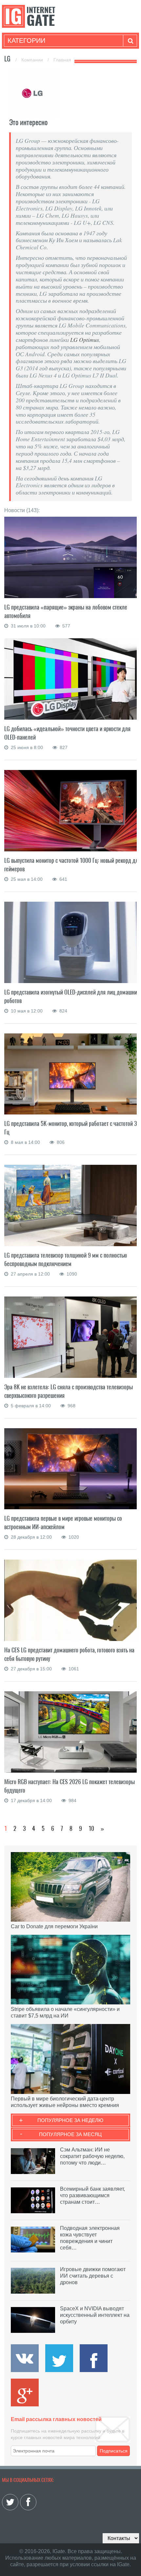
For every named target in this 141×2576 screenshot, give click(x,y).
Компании (33, 60)
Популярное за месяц (70, 2134)
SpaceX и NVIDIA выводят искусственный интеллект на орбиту (95, 2315)
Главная (62, 60)
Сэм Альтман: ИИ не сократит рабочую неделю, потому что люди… (92, 2156)
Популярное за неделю (70, 2120)
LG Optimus (84, 340)
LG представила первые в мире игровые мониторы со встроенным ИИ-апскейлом (63, 1522)
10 (91, 1828)
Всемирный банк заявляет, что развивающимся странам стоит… (92, 2195)
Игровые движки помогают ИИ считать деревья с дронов (93, 2276)
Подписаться (114, 2451)
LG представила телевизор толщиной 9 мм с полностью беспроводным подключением (66, 1259)
